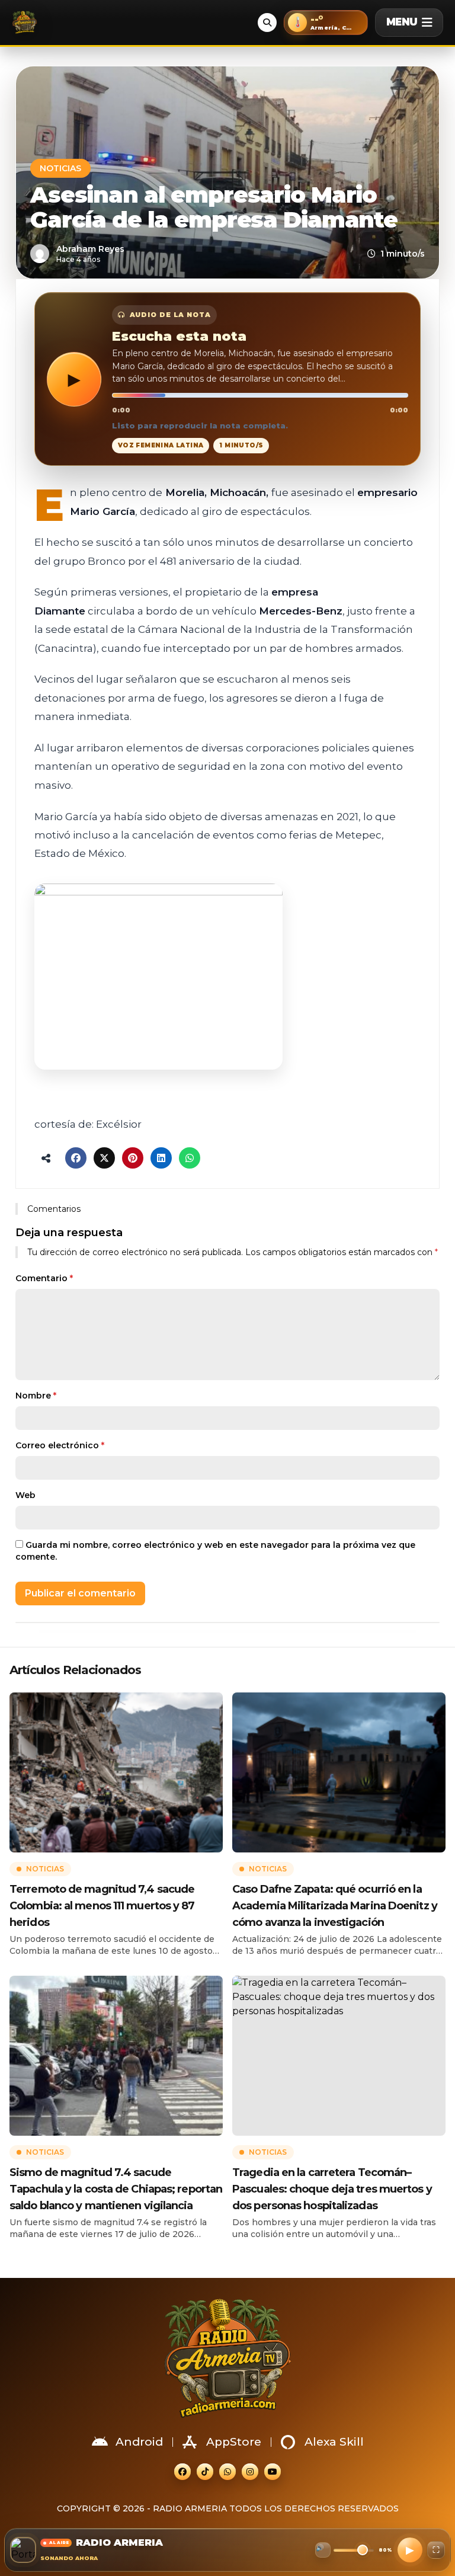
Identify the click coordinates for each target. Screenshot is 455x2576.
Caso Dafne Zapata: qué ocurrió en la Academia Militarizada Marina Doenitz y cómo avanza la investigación (335, 1906)
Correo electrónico (60, 1445)
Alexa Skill (334, 2442)
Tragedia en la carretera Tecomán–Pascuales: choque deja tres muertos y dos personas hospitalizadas (332, 2189)
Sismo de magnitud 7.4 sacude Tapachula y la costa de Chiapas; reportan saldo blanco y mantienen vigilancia (116, 2189)
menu (402, 22)
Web (25, 1495)
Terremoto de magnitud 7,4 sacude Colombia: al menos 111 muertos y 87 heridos (102, 1906)
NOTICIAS (60, 168)
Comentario (44, 1278)
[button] (326, 23)
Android (139, 2442)
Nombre (36, 1396)
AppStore (234, 2442)
